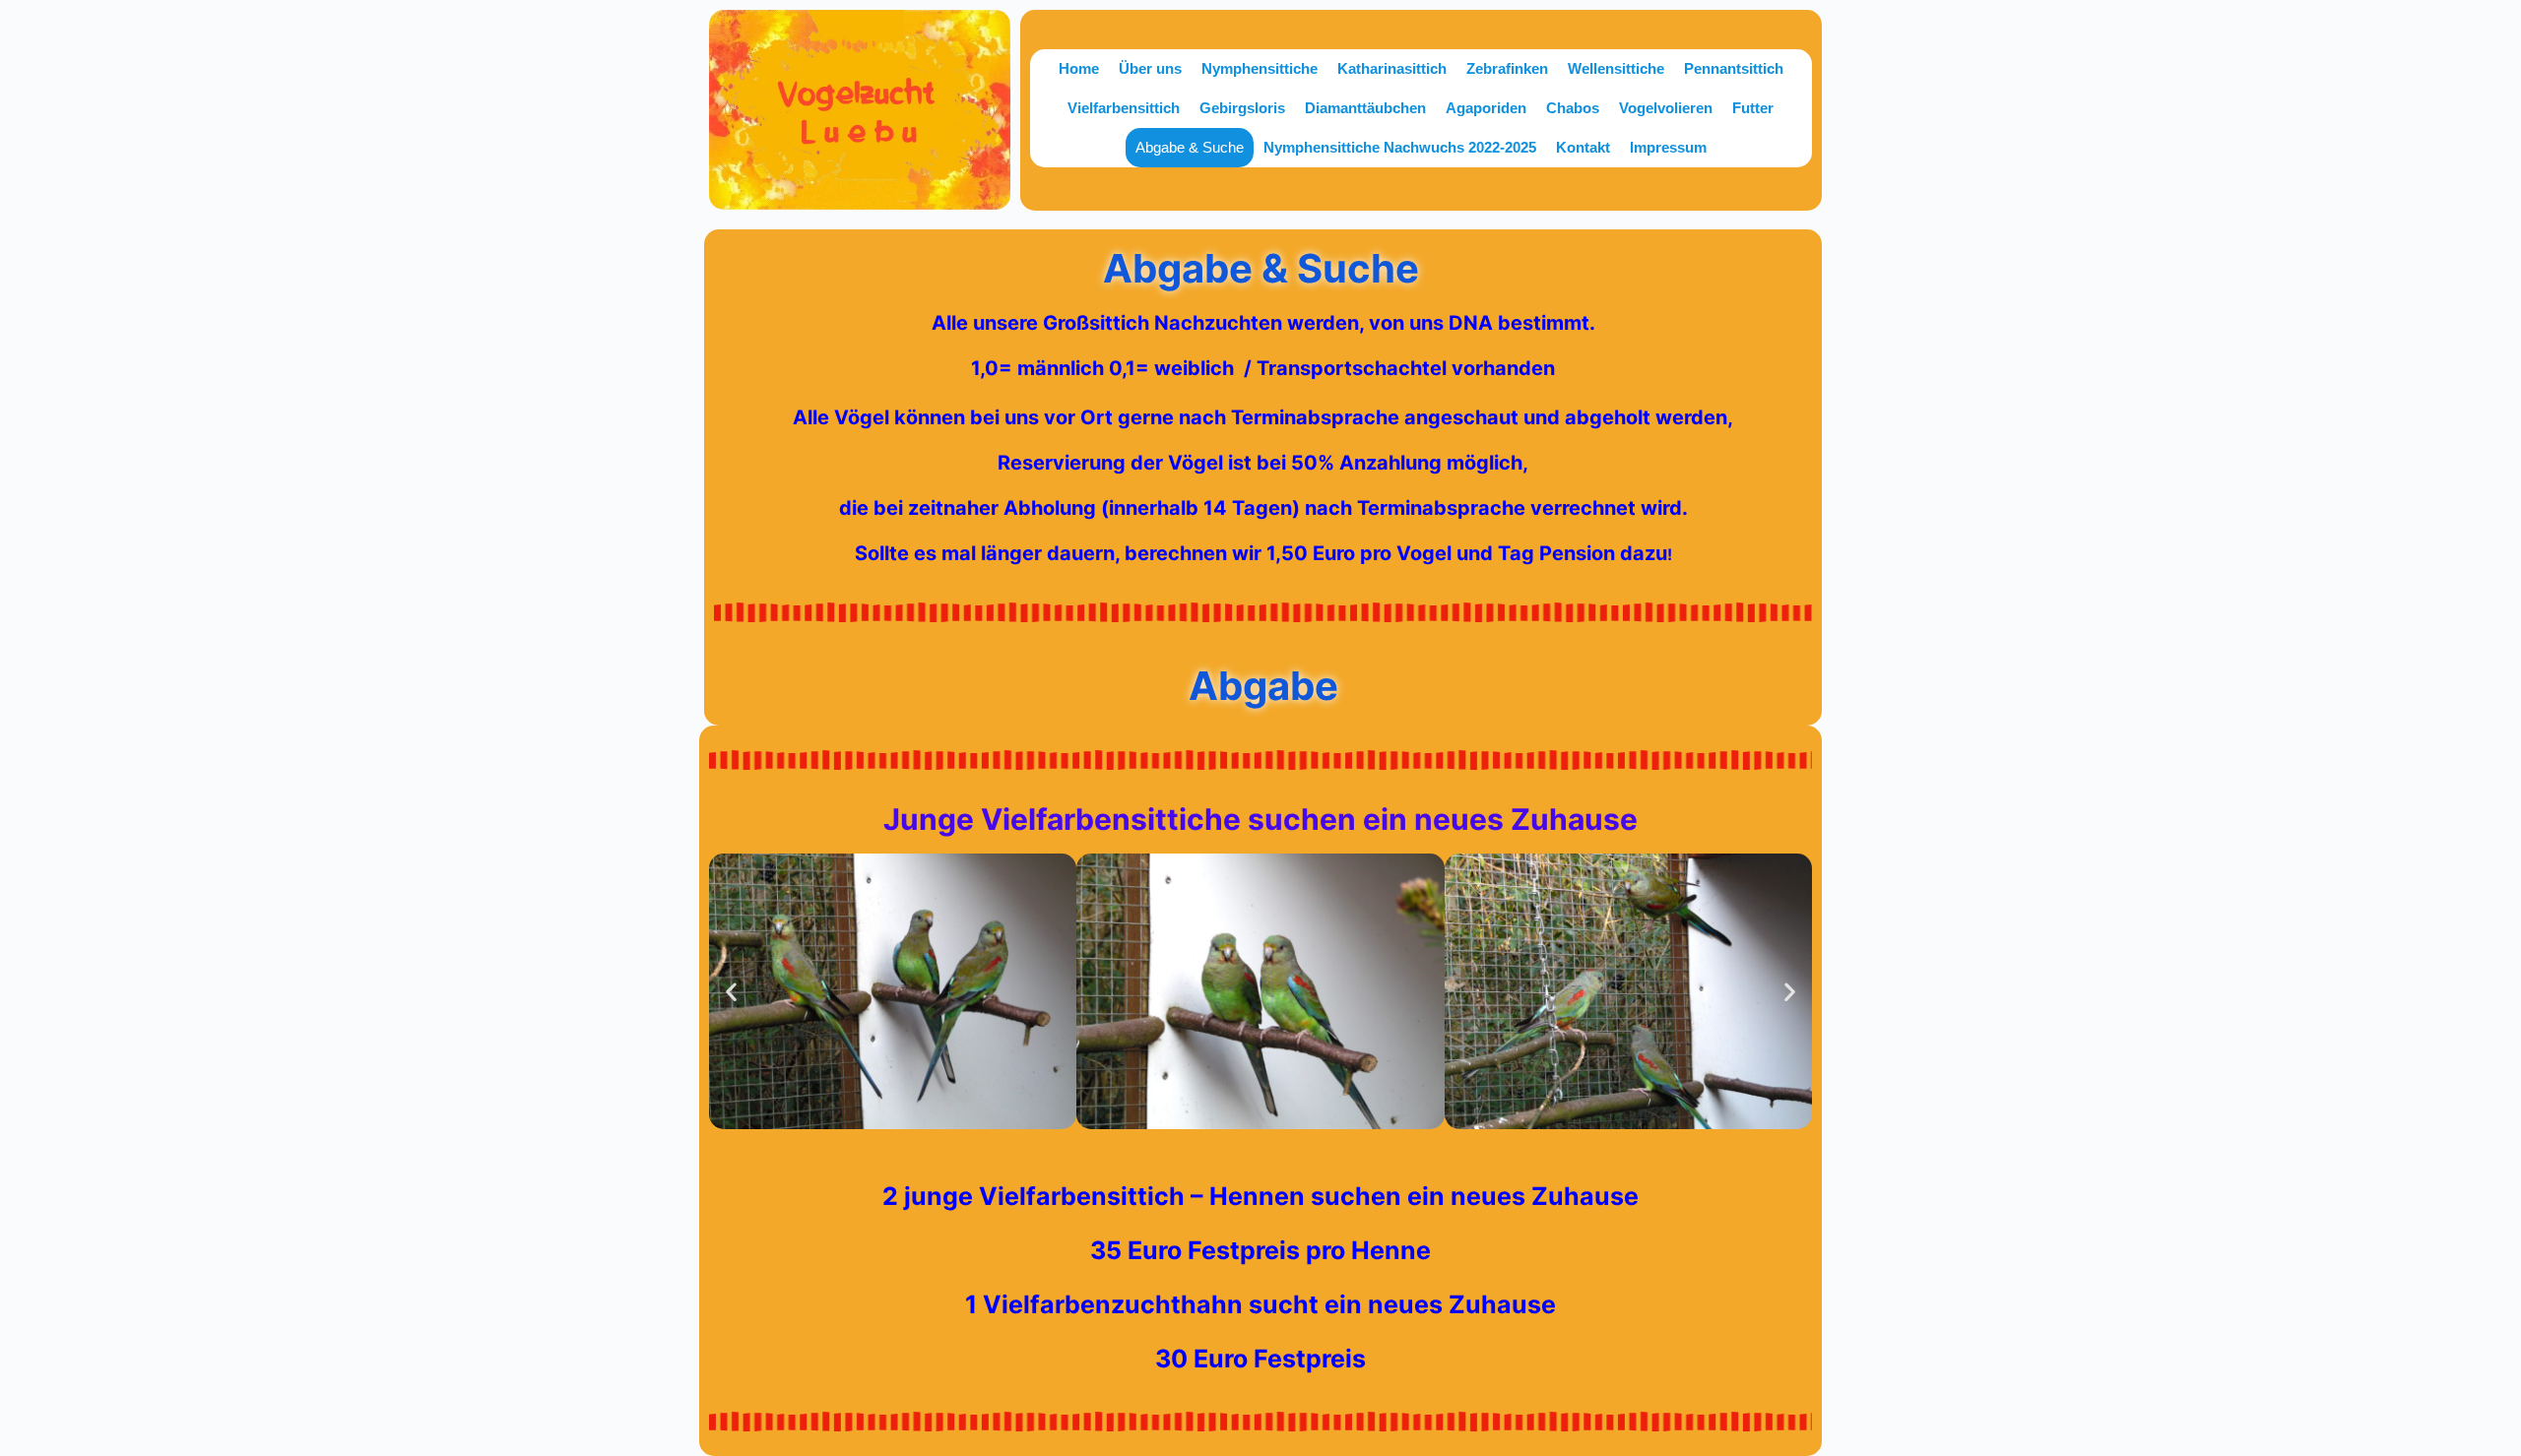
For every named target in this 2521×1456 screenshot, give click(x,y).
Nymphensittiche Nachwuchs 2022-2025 (1400, 147)
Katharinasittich (1392, 68)
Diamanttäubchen (1365, 108)
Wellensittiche (1616, 68)
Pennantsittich (1734, 68)
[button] (731, 991)
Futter (1753, 108)
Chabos (1573, 108)
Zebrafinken (1507, 68)
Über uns (1150, 68)
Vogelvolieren (1666, 108)
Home (1079, 68)
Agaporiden (1486, 108)
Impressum (1668, 147)
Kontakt (1583, 147)
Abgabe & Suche (1190, 147)
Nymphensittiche (1260, 68)
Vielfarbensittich (1124, 108)
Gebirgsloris (1242, 108)
